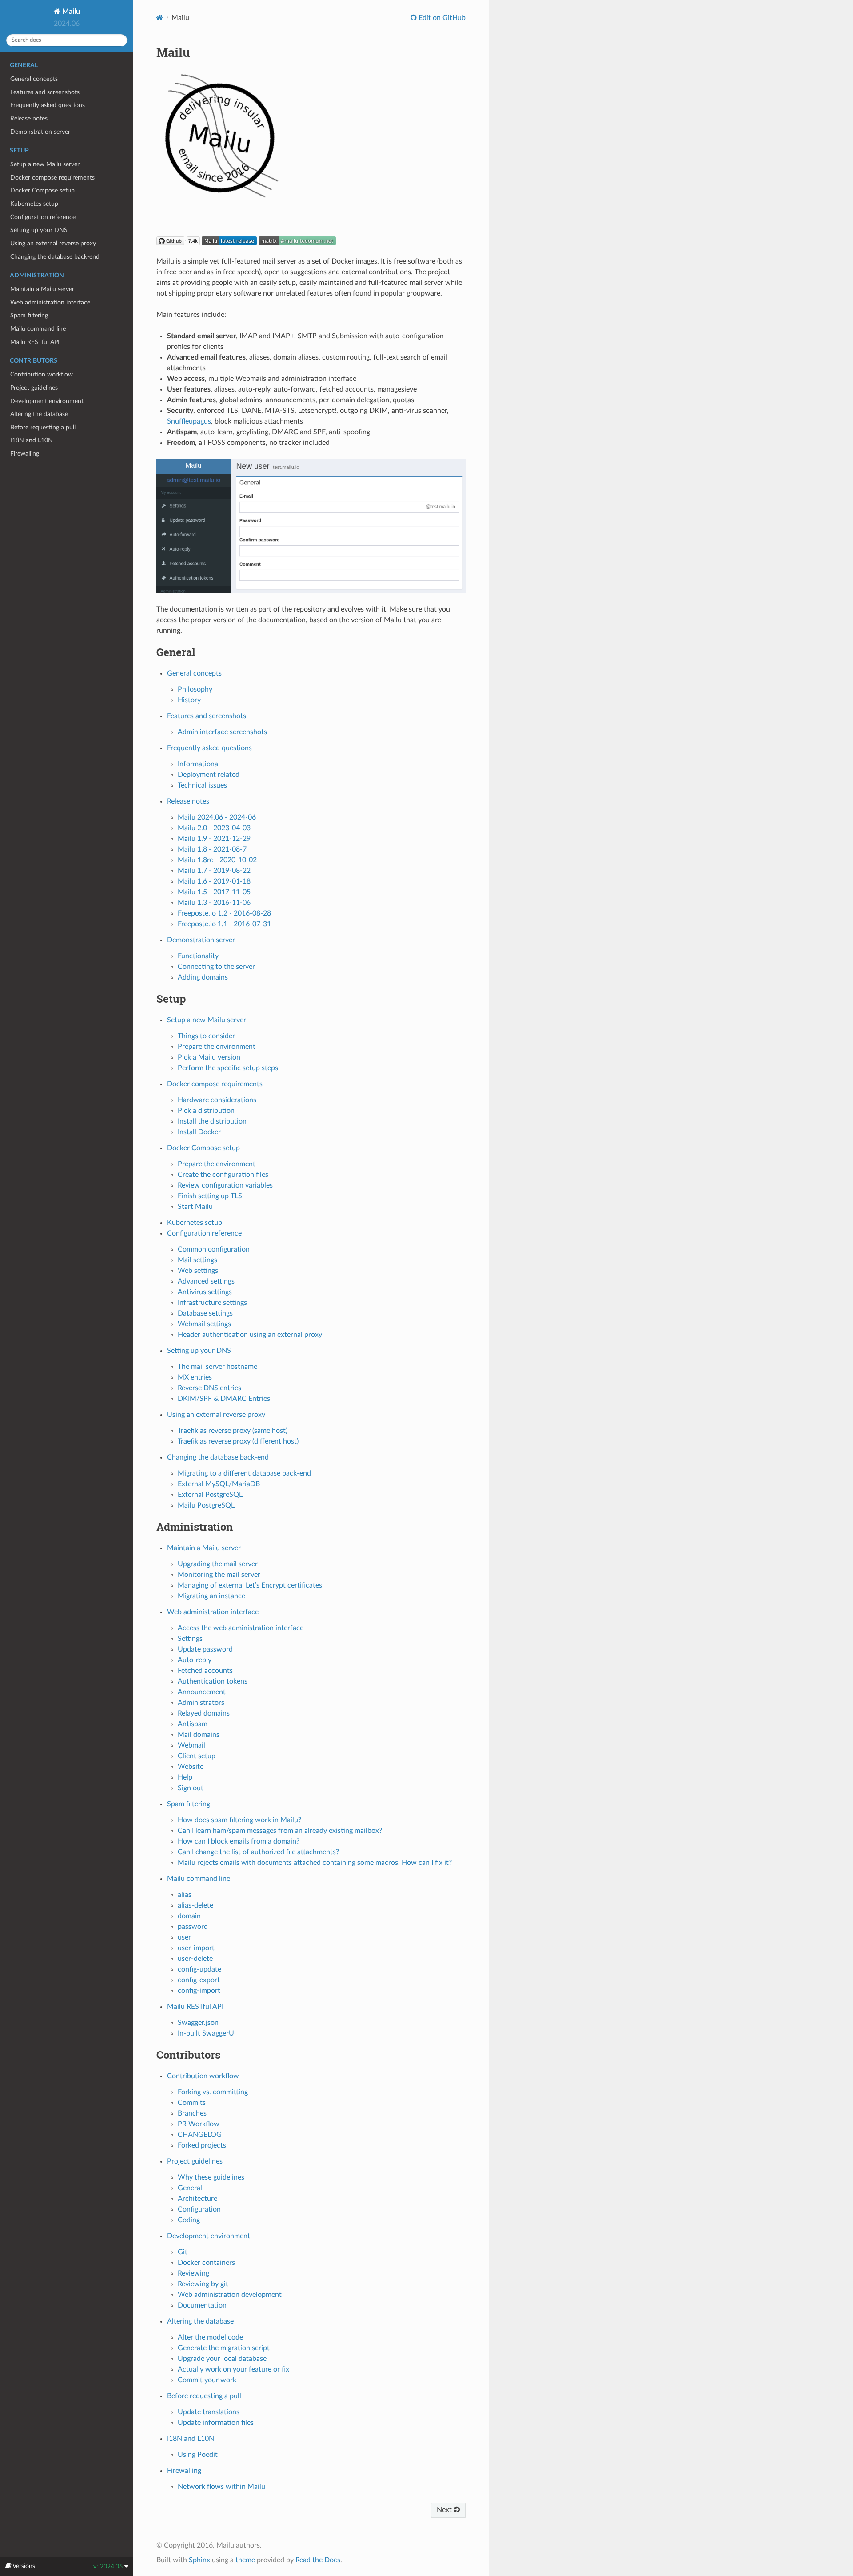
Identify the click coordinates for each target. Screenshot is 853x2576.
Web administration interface (50, 302)
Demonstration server (40, 132)
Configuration (199, 2209)
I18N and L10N (32, 440)
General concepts (34, 79)
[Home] (160, 18)
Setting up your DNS (39, 230)
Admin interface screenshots (222, 732)
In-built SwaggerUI (207, 2033)
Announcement (202, 1692)
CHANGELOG (200, 2135)
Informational (199, 764)
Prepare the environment (217, 1047)
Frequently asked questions (48, 105)
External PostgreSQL (210, 1495)
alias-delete (195, 1905)
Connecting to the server (216, 967)
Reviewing (193, 2273)
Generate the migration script (224, 2348)
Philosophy (195, 689)
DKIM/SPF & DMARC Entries (224, 1399)
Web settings (198, 1271)
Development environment (47, 401)
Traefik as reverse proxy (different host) (238, 1441)
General (190, 2188)
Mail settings (197, 1260)
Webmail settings (204, 1324)
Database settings (205, 1313)
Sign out (191, 1788)
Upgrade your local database (222, 2359)
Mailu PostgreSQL (206, 1505)
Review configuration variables (225, 1185)
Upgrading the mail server (218, 1564)
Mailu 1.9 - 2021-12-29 (214, 839)
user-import (196, 1948)
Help (185, 1777)
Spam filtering (29, 315)
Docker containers (206, 2263)
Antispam (193, 1724)
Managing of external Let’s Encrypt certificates (250, 1585)
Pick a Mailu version (209, 1057)
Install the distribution (212, 1121)
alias (185, 1895)
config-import (199, 1991)
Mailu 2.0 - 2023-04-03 (214, 828)
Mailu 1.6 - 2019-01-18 (214, 881)
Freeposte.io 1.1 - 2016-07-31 (224, 924)
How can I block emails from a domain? (239, 1841)
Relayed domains (204, 1713)
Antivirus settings (205, 1292)
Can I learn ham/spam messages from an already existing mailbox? (280, 1831)
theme (245, 2560)
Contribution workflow (42, 374)
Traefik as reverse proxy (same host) (233, 1431)
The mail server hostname (217, 1367)
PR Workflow (199, 2124)
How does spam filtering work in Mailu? (239, 1820)
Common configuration (214, 1249)
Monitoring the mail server (219, 1575)
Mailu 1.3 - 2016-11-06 (214, 903)
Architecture (197, 2199)
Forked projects (202, 2145)
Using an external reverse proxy (53, 243)
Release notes (29, 118)
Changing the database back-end (55, 257)
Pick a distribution (206, 1111)
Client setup (197, 1756)
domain (189, 1916)
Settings (190, 1639)
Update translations (209, 2412)
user (184, 1937)
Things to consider (206, 1036)
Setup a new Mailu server (45, 164)
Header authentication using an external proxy (250, 1335)
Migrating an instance (211, 1596)
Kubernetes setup (34, 204)
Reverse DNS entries (209, 1388)
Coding (189, 2220)
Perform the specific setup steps (228, 1068)
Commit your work (207, 2380)
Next (445, 2510)
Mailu (70, 12)
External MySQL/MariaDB (219, 1484)
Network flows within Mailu (221, 2487)
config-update (199, 1969)
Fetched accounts (205, 1671)
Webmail (191, 1745)
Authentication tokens (213, 1681)
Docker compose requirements (52, 178)
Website (191, 1767)
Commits (192, 2103)
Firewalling (25, 454)
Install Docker (199, 1132)
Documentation (202, 2305)
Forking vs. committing (213, 2092)
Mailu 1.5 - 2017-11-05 (214, 892)
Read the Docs (318, 2560)
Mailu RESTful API (35, 342)
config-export (199, 1980)
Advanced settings (206, 1281)
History (189, 700)
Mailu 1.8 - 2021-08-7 (212, 849)
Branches (192, 2113)
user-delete (195, 1959)
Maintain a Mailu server (42, 289)
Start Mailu (195, 1207)
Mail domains (199, 1735)
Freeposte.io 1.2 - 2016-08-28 (224, 913)
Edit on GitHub (441, 18)
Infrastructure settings (212, 1303)
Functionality (198, 956)
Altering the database (39, 414)
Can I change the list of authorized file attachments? (258, 1852)
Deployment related (209, 775)
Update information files (216, 2423)
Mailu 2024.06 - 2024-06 (217, 817)
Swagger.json (198, 2023)
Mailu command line (38, 329)
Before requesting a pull (43, 427)
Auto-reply (195, 1660)
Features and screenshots (45, 92)
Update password (205, 1649)
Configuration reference (43, 217)
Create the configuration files (223, 1175)
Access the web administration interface (241, 1628)
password (193, 1927)
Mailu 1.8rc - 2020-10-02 (217, 860)
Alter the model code (210, 2337)
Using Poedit (198, 2455)
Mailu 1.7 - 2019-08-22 (214, 871)
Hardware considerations (217, 1100)
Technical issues (202, 785)
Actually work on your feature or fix (233, 2369)
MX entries (195, 1377)
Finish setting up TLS (210, 1196)
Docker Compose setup (42, 190)
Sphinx (199, 2560)
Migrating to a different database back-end (244, 1473)
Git (183, 2252)
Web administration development (230, 2295)
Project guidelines (34, 388)
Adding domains (203, 977)
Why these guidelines (211, 2177)
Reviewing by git (203, 2284)
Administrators (201, 1703)
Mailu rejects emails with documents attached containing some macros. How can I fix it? (315, 1863)
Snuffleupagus (189, 421)
